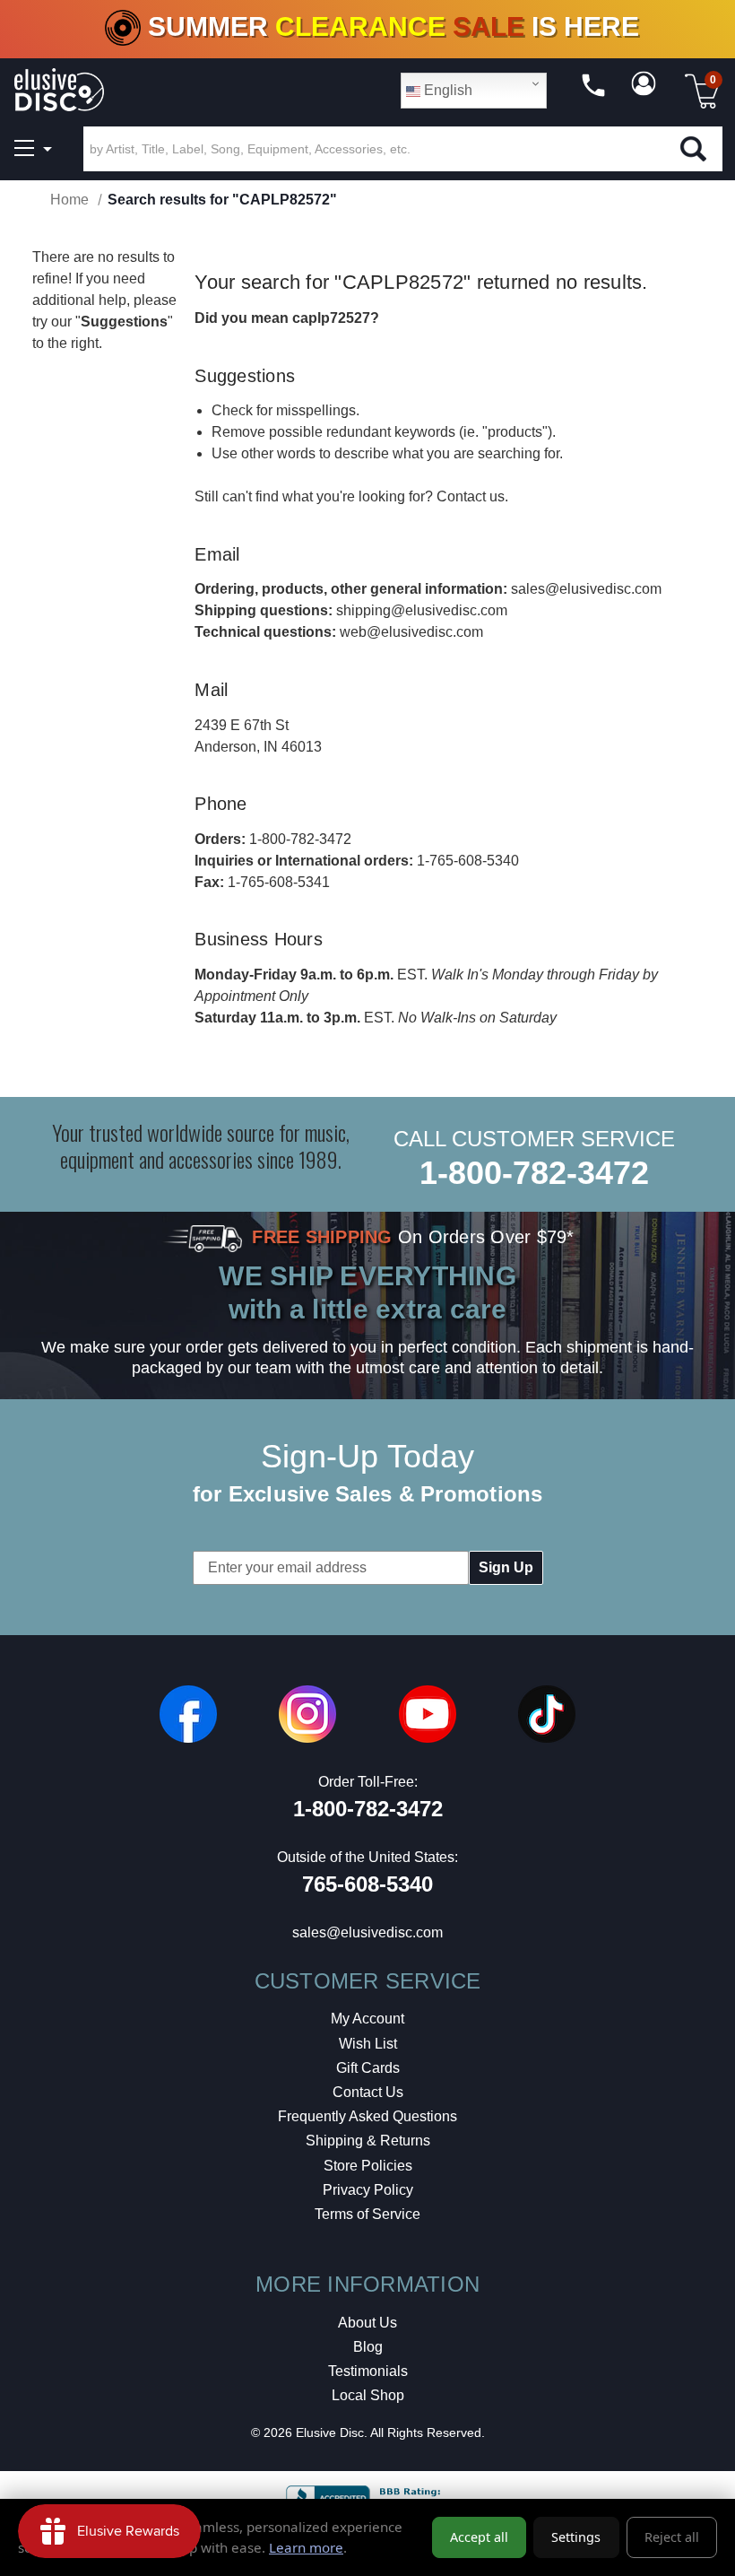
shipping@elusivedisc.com (422, 610)
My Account (367, 2019)
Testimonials (368, 2371)
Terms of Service (367, 2214)
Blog (368, 2347)
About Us (367, 2323)
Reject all (672, 2537)
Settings (576, 2537)
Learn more (306, 2547)
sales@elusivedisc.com (586, 589)
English (446, 90)
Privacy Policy (368, 2190)
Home (69, 200)
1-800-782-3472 (300, 839)
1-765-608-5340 (468, 861)
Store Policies (368, 2166)
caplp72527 (331, 318)
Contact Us (368, 2092)
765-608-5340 (367, 1884)
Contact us (471, 496)
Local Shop (368, 2395)
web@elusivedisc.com (411, 632)
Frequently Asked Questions (367, 2116)
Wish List (368, 2044)
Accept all (479, 2537)
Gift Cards (368, 2068)
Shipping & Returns (368, 2141)
